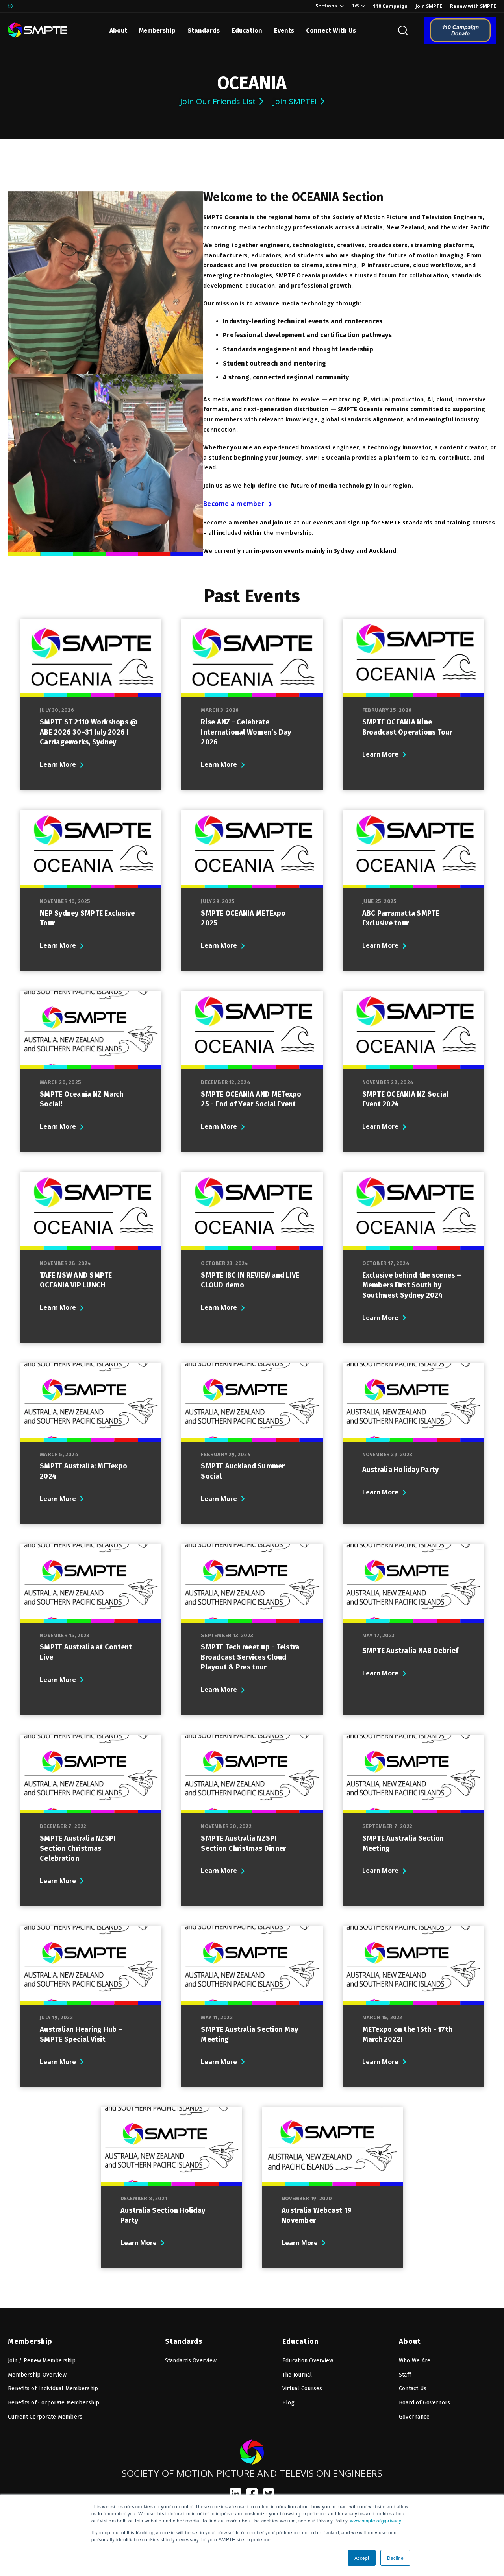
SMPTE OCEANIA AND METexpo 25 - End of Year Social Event (251, 1099)
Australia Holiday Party (401, 1470)
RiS (355, 6)
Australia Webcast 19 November (317, 2216)
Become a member (234, 504)
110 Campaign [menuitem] (390, 6)
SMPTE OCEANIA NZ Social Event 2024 (405, 1099)
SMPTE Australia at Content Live (86, 1652)
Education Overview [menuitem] (308, 2361)
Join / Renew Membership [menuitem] (42, 2361)
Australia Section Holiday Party (163, 2216)
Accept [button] (362, 2558)
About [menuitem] (410, 2341)
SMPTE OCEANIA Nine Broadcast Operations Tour (407, 727)
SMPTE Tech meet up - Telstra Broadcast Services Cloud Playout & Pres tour (250, 1657)
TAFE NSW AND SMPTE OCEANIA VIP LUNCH (76, 1280)
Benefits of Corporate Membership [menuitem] (54, 2403)
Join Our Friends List (218, 101)
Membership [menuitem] (30, 2341)
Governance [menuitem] (414, 2417)
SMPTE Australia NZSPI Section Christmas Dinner (243, 1843)
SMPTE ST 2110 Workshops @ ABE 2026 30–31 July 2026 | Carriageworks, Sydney (89, 732)
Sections (326, 6)
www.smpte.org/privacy (376, 2520)
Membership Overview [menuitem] (37, 2375)
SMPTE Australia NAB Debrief (410, 1651)
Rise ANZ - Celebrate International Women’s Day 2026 (246, 732)
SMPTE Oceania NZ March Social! (82, 1099)
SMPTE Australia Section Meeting (403, 1843)
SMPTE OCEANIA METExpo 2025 (243, 918)
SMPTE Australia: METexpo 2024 (83, 1471)
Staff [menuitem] (405, 2375)
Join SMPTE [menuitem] (429, 6)
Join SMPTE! (295, 101)
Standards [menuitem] (184, 2341)
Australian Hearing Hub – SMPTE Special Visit (81, 2035)
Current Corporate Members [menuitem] (45, 2417)
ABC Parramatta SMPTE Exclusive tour (401, 918)
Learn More (58, 764)
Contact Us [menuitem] (413, 2389)
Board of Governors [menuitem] (425, 2403)
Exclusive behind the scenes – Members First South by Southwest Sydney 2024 (412, 1285)
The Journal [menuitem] (297, 2375)
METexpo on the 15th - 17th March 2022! (408, 2035)
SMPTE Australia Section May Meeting (249, 2035)
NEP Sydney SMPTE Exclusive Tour (87, 918)
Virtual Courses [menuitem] (302, 2389)
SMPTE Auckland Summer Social (243, 1471)
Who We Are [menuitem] (415, 2361)
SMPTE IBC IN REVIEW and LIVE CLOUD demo (250, 1280)
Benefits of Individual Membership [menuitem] (53, 2389)
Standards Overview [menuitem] (191, 2361)
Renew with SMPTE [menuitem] (473, 6)
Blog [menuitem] (288, 2403)
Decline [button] (395, 2558)
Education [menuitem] (300, 2341)
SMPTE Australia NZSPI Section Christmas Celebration (78, 1848)
